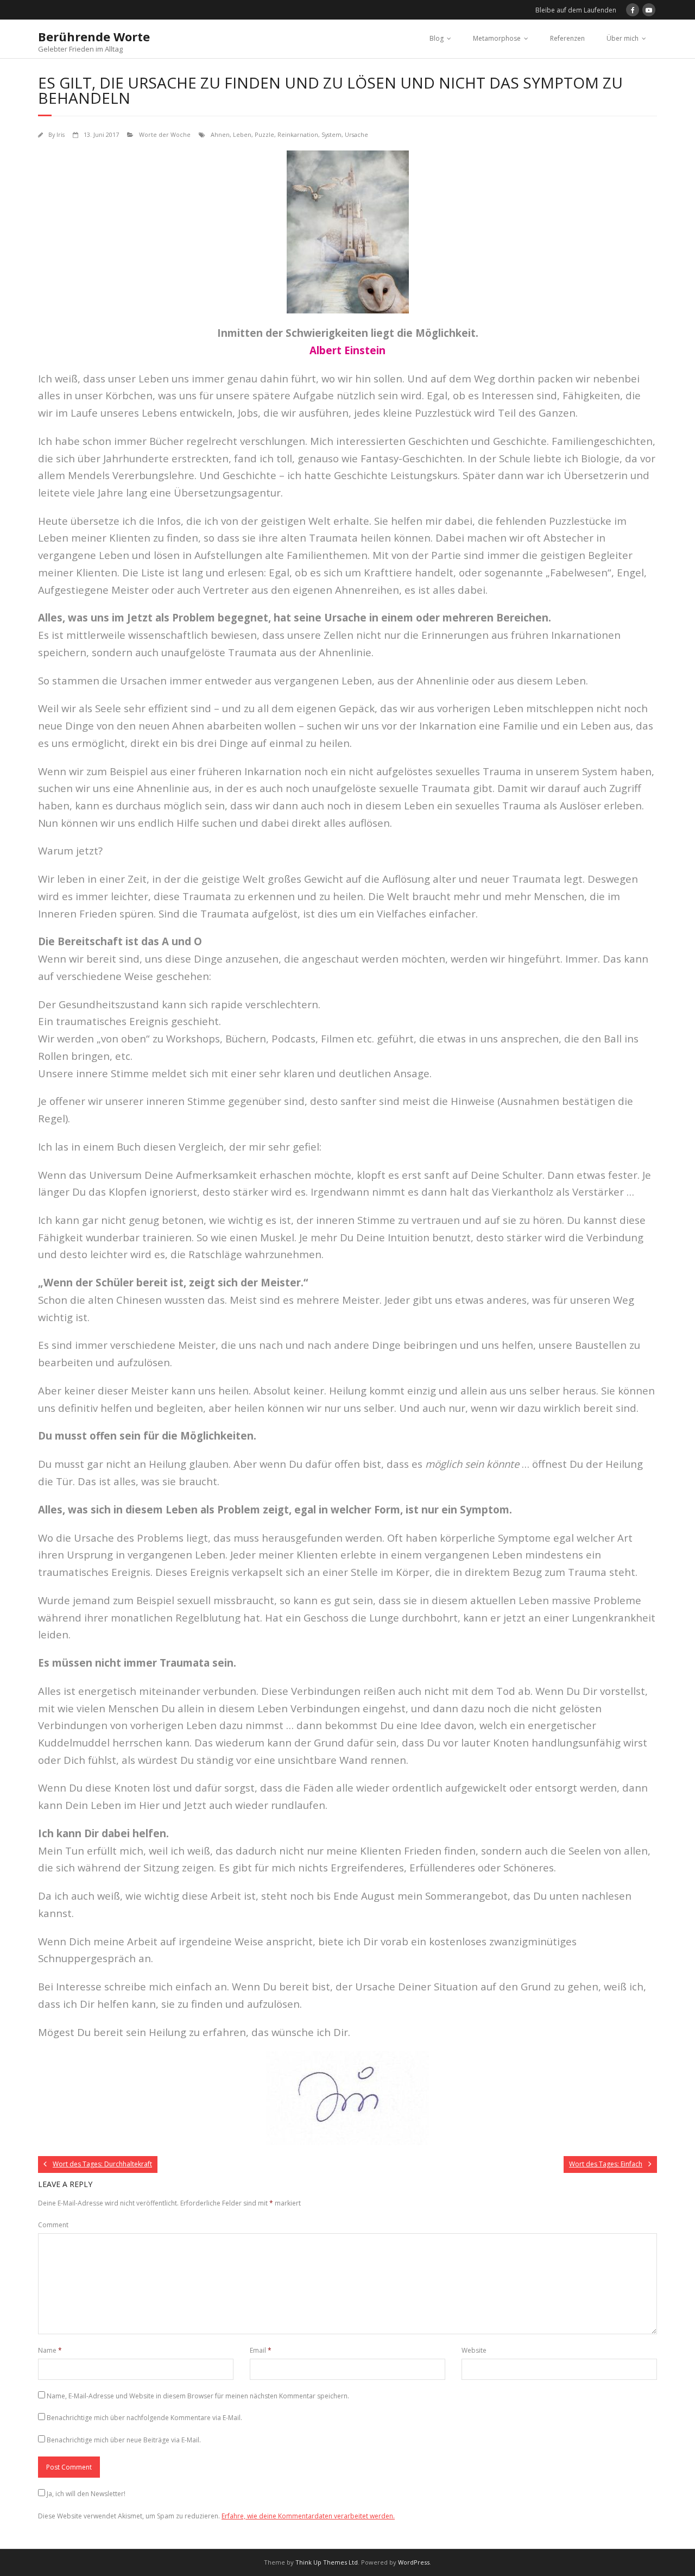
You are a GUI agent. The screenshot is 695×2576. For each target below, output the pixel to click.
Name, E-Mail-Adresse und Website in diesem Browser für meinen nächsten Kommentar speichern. (198, 2396)
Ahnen (220, 134)
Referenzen (567, 38)
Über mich (623, 38)
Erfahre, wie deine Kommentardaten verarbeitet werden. (308, 2516)
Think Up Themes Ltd (327, 2562)
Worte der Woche (165, 134)
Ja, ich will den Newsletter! (86, 2494)
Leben (242, 134)
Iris (61, 134)
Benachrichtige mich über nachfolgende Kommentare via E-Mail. (144, 2418)
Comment (53, 2225)
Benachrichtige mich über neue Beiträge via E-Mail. (124, 2440)
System (331, 134)
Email (261, 2350)
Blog (437, 38)
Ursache (356, 134)
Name (50, 2350)
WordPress (414, 2562)
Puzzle (264, 134)
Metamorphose (497, 38)
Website (474, 2350)
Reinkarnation (298, 134)
